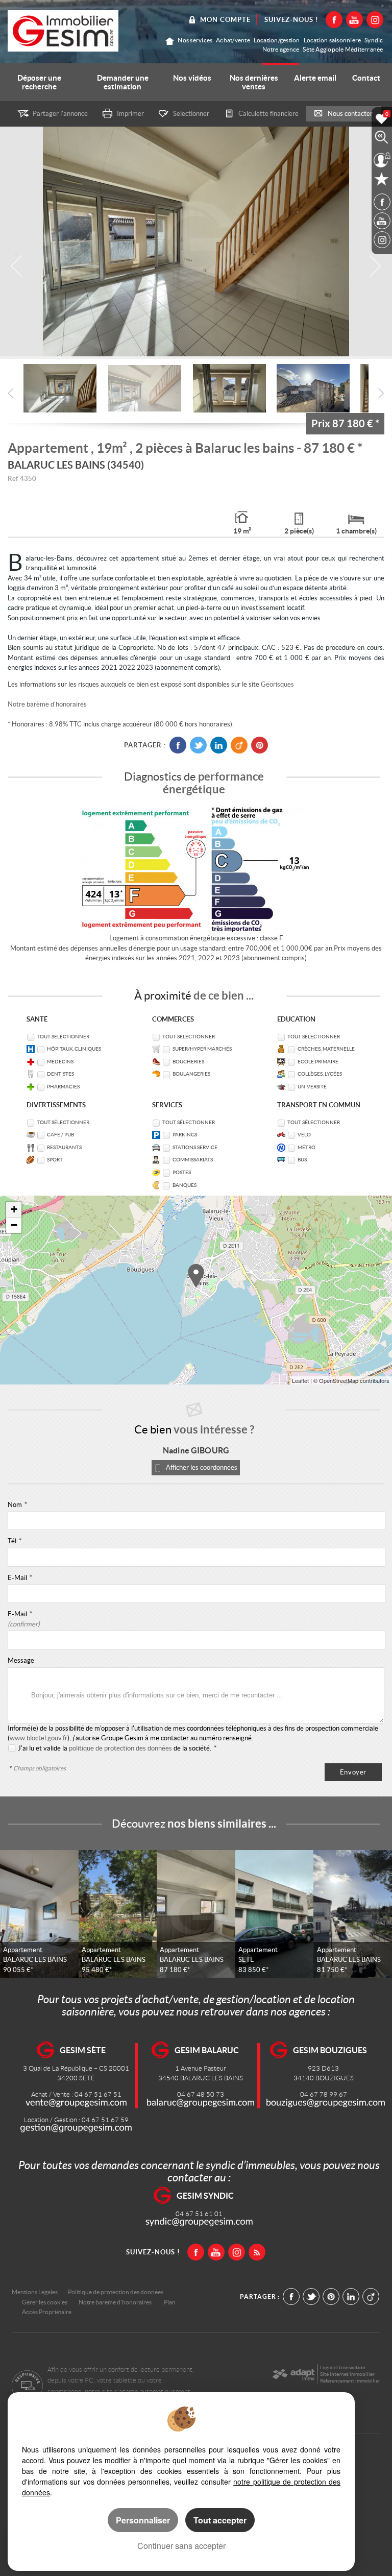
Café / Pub (60, 1135)
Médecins (60, 1062)
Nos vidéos (192, 78)
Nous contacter (350, 114)
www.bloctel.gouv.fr (39, 1738)
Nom (17, 1505)
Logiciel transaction (343, 2367)
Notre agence (281, 49)
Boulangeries (191, 1074)
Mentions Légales (35, 2292)
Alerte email (315, 78)
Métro (307, 1147)
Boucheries (188, 1062)
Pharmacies (63, 1087)
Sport (55, 1160)
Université (312, 1087)
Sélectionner (191, 114)
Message (21, 1660)
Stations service (195, 1147)
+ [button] (14, 1209)
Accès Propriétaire (47, 2312)
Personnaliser (143, 2520)
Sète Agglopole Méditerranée (343, 49)
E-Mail (20, 1578)
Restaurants (64, 1147)
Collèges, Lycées (320, 1074)
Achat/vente (233, 40)
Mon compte (225, 20)
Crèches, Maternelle (326, 1049)
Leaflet (300, 1380)
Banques (185, 1185)
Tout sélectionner (63, 1037)
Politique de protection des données (116, 2292)
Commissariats (193, 1160)
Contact (366, 78)
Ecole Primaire (318, 1062)
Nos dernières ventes (254, 82)
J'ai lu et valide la (43, 1748)
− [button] (14, 1225)
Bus (302, 1160)
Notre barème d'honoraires (48, 704)
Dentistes (60, 1074)
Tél (15, 1541)
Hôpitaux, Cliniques (74, 1049)
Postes (182, 1172)
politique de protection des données (120, 1748)
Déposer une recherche (39, 82)
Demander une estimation (123, 82)
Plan (170, 2302)
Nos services (195, 40)
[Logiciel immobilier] (293, 2374)
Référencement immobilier (350, 2381)
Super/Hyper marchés (202, 1049)
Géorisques (277, 684)
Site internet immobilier (347, 2374)
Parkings (185, 1135)
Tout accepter (220, 2520)
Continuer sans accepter (181, 2546)
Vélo (304, 1135)
